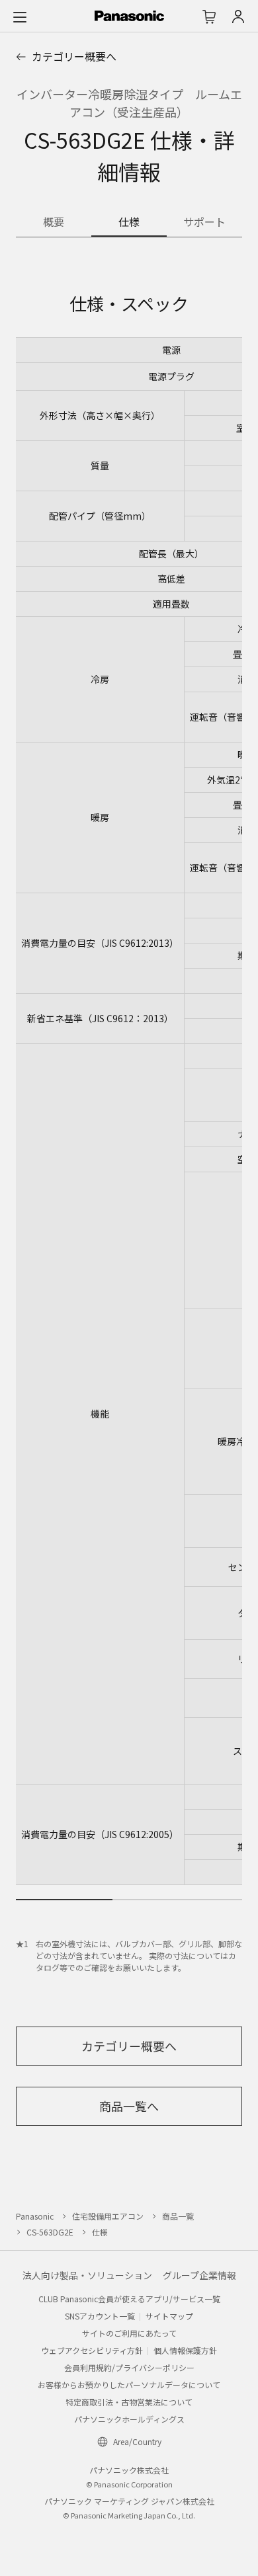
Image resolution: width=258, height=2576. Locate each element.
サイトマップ (169, 2316)
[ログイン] (238, 17)
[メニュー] (20, 17)
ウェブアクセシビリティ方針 (92, 2350)
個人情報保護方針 (185, 2350)
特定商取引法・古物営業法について (129, 2402)
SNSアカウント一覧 (100, 2316)
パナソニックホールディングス (129, 2419)
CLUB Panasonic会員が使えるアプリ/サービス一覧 (129, 2299)
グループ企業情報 (199, 2275)
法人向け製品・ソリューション (87, 2275)
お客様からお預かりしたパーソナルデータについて (129, 2385)
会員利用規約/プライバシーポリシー (129, 2367)
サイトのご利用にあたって (129, 2333)
